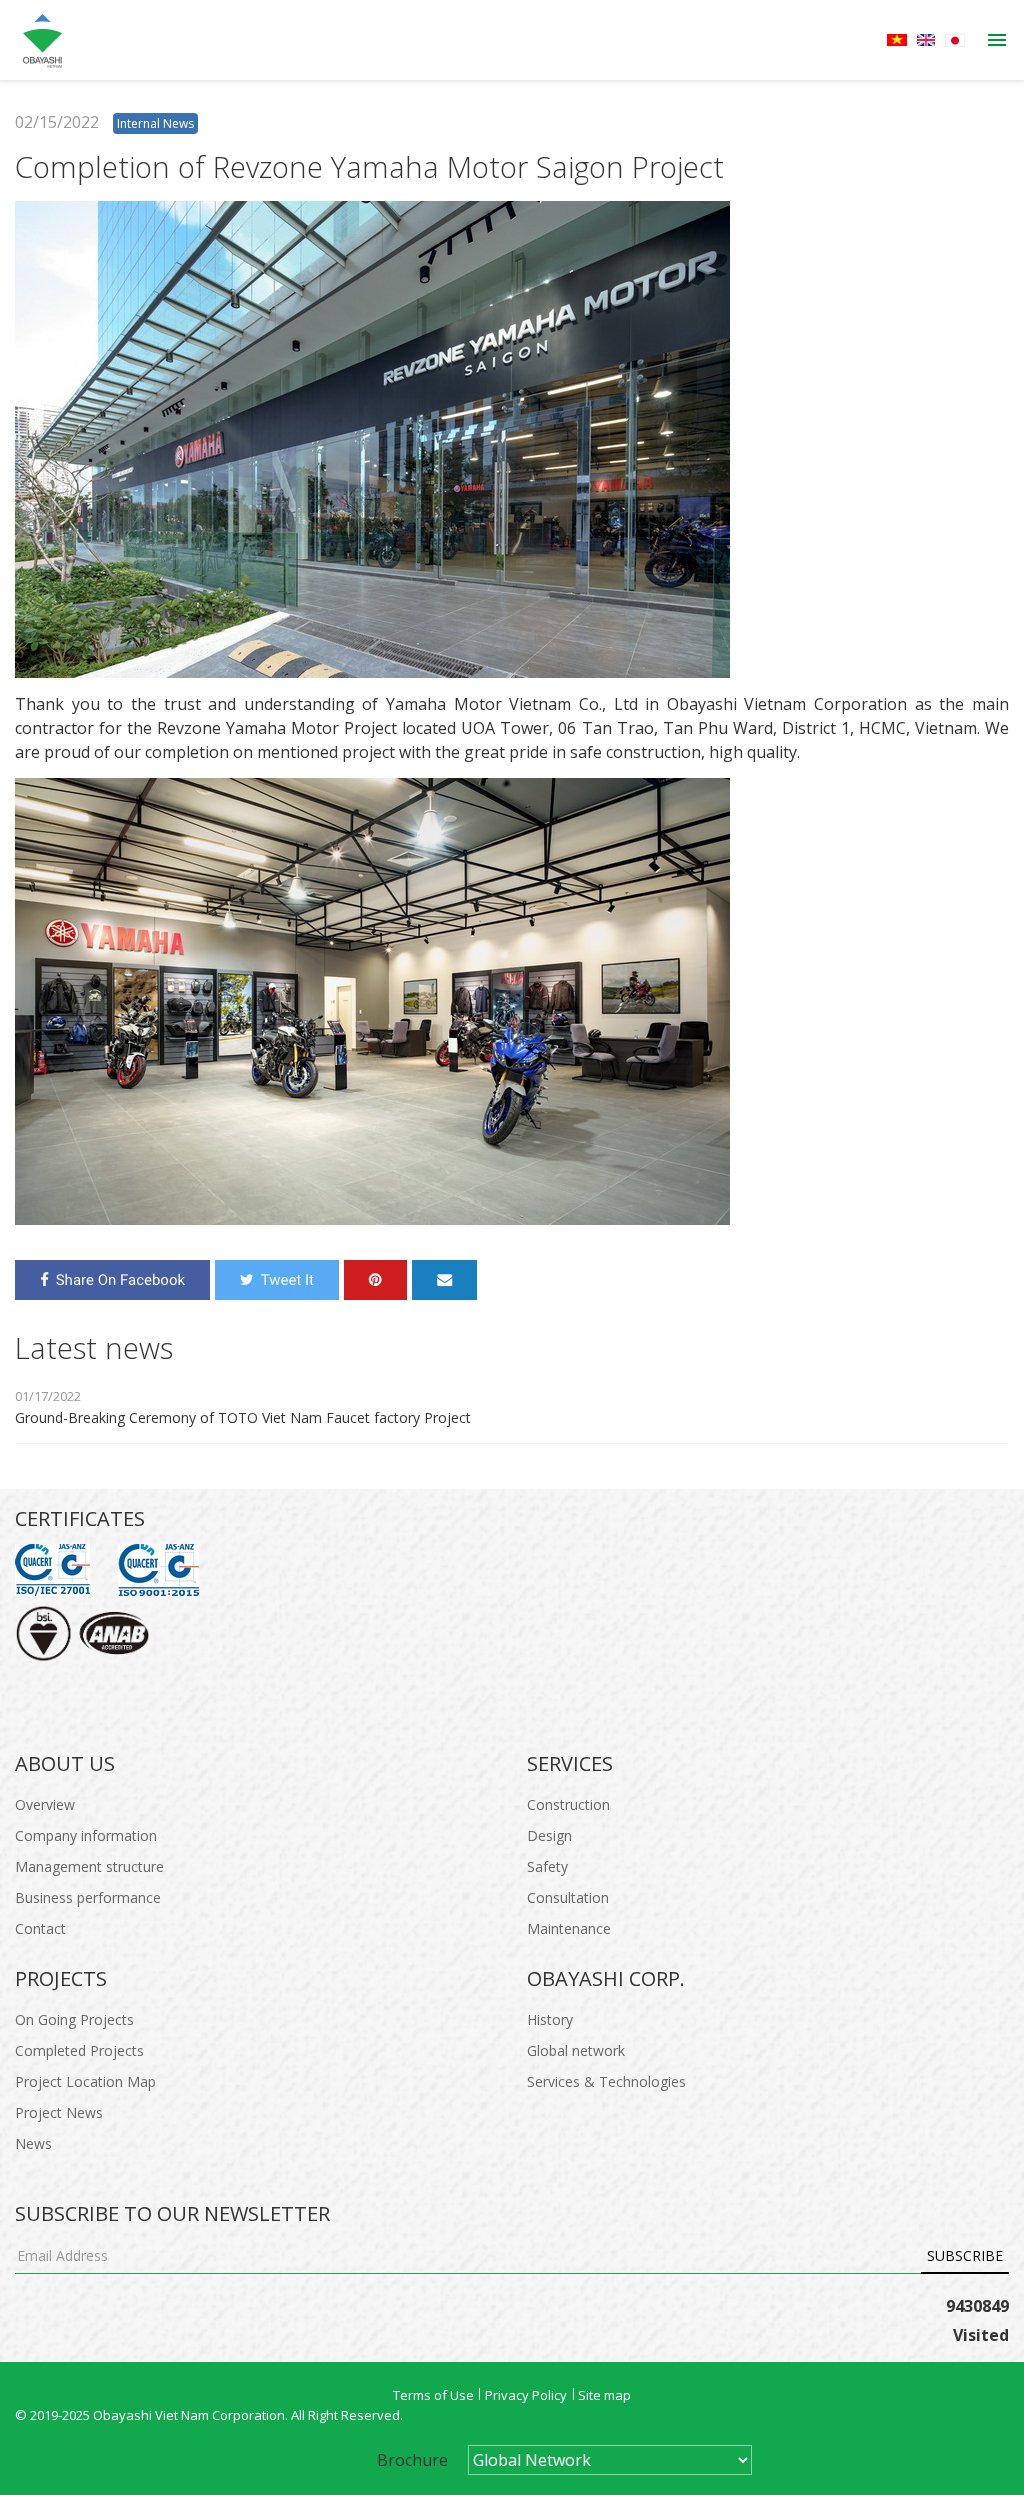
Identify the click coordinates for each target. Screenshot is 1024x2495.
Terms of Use (433, 2395)
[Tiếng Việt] (897, 40)
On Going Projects (74, 2019)
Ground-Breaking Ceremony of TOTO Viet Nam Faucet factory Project (243, 1417)
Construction (568, 1804)
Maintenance (569, 1928)
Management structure (89, 1866)
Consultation (568, 1897)
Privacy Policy (526, 2395)
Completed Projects (79, 2050)
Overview (45, 1804)
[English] (926, 40)
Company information (86, 1835)
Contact (40, 1928)
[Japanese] (955, 40)
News (33, 2143)
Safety (547, 1866)
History (550, 2019)
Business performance (88, 1897)
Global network (576, 2050)
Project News (59, 2112)
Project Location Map (85, 2081)
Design (549, 1835)
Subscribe (965, 2255)
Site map (604, 2395)
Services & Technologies (606, 2081)
